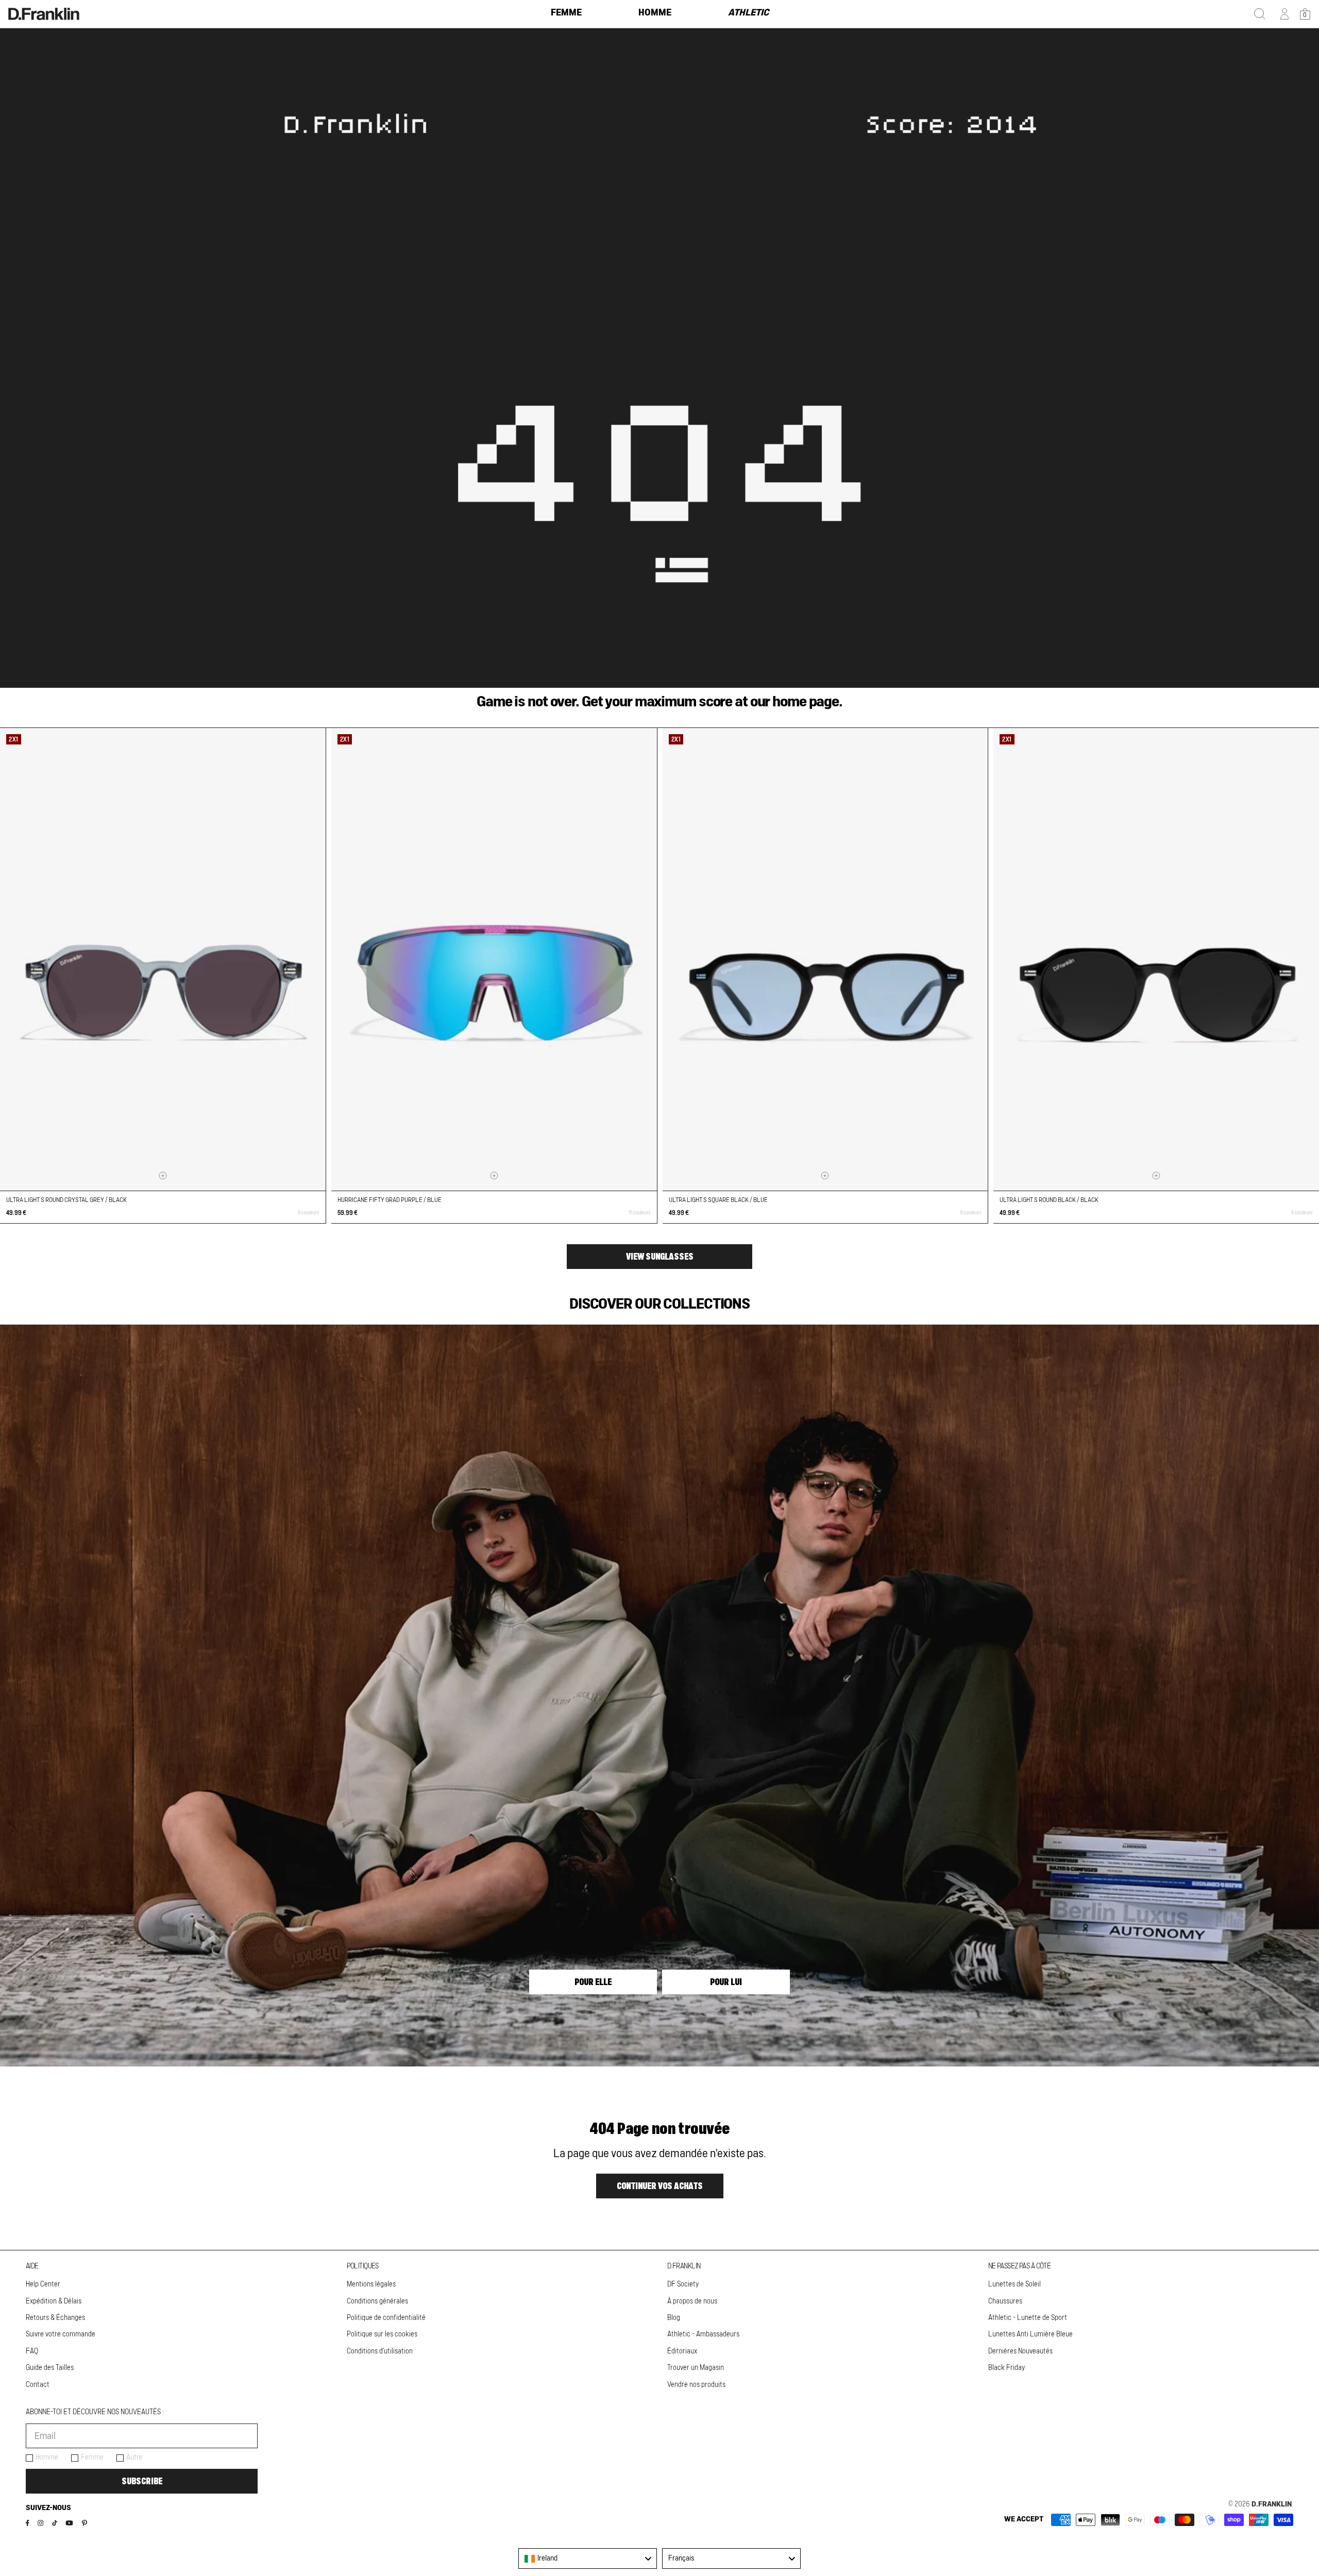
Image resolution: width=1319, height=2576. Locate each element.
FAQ (32, 2351)
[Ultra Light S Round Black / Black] (1156, 959)
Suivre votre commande (61, 2334)
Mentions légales (371, 2284)
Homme (47, 2458)
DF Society (683, 2284)
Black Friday (1007, 2368)
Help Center (43, 2284)
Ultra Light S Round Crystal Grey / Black (66, 1200)
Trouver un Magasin (696, 2368)
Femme (92, 2458)
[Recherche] (1260, 14)
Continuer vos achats (660, 2186)
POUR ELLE (593, 1982)
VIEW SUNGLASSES (660, 1257)
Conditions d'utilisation (380, 2351)
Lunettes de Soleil (1014, 2284)
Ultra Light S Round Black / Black (1049, 1200)
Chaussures (1005, 2301)
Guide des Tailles (50, 2368)
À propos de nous (692, 2301)
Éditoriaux (682, 2351)
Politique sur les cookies (382, 2334)
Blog (674, 2318)
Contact (38, 2385)
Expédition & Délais (54, 2301)
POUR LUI (726, 1982)
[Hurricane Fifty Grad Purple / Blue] (494, 959)
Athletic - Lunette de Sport (1028, 2318)
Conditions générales (377, 2301)
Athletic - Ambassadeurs (703, 2334)
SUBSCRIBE (142, 2481)
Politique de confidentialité (386, 2318)
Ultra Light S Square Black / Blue (718, 1200)
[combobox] (588, 2558)
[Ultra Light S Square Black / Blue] (825, 959)
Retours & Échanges (55, 2318)
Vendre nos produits (696, 2385)
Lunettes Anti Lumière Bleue (1030, 2334)
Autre (134, 2458)
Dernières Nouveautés (1020, 2351)
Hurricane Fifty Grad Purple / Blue (390, 1200)
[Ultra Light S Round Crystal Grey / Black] (163, 959)
